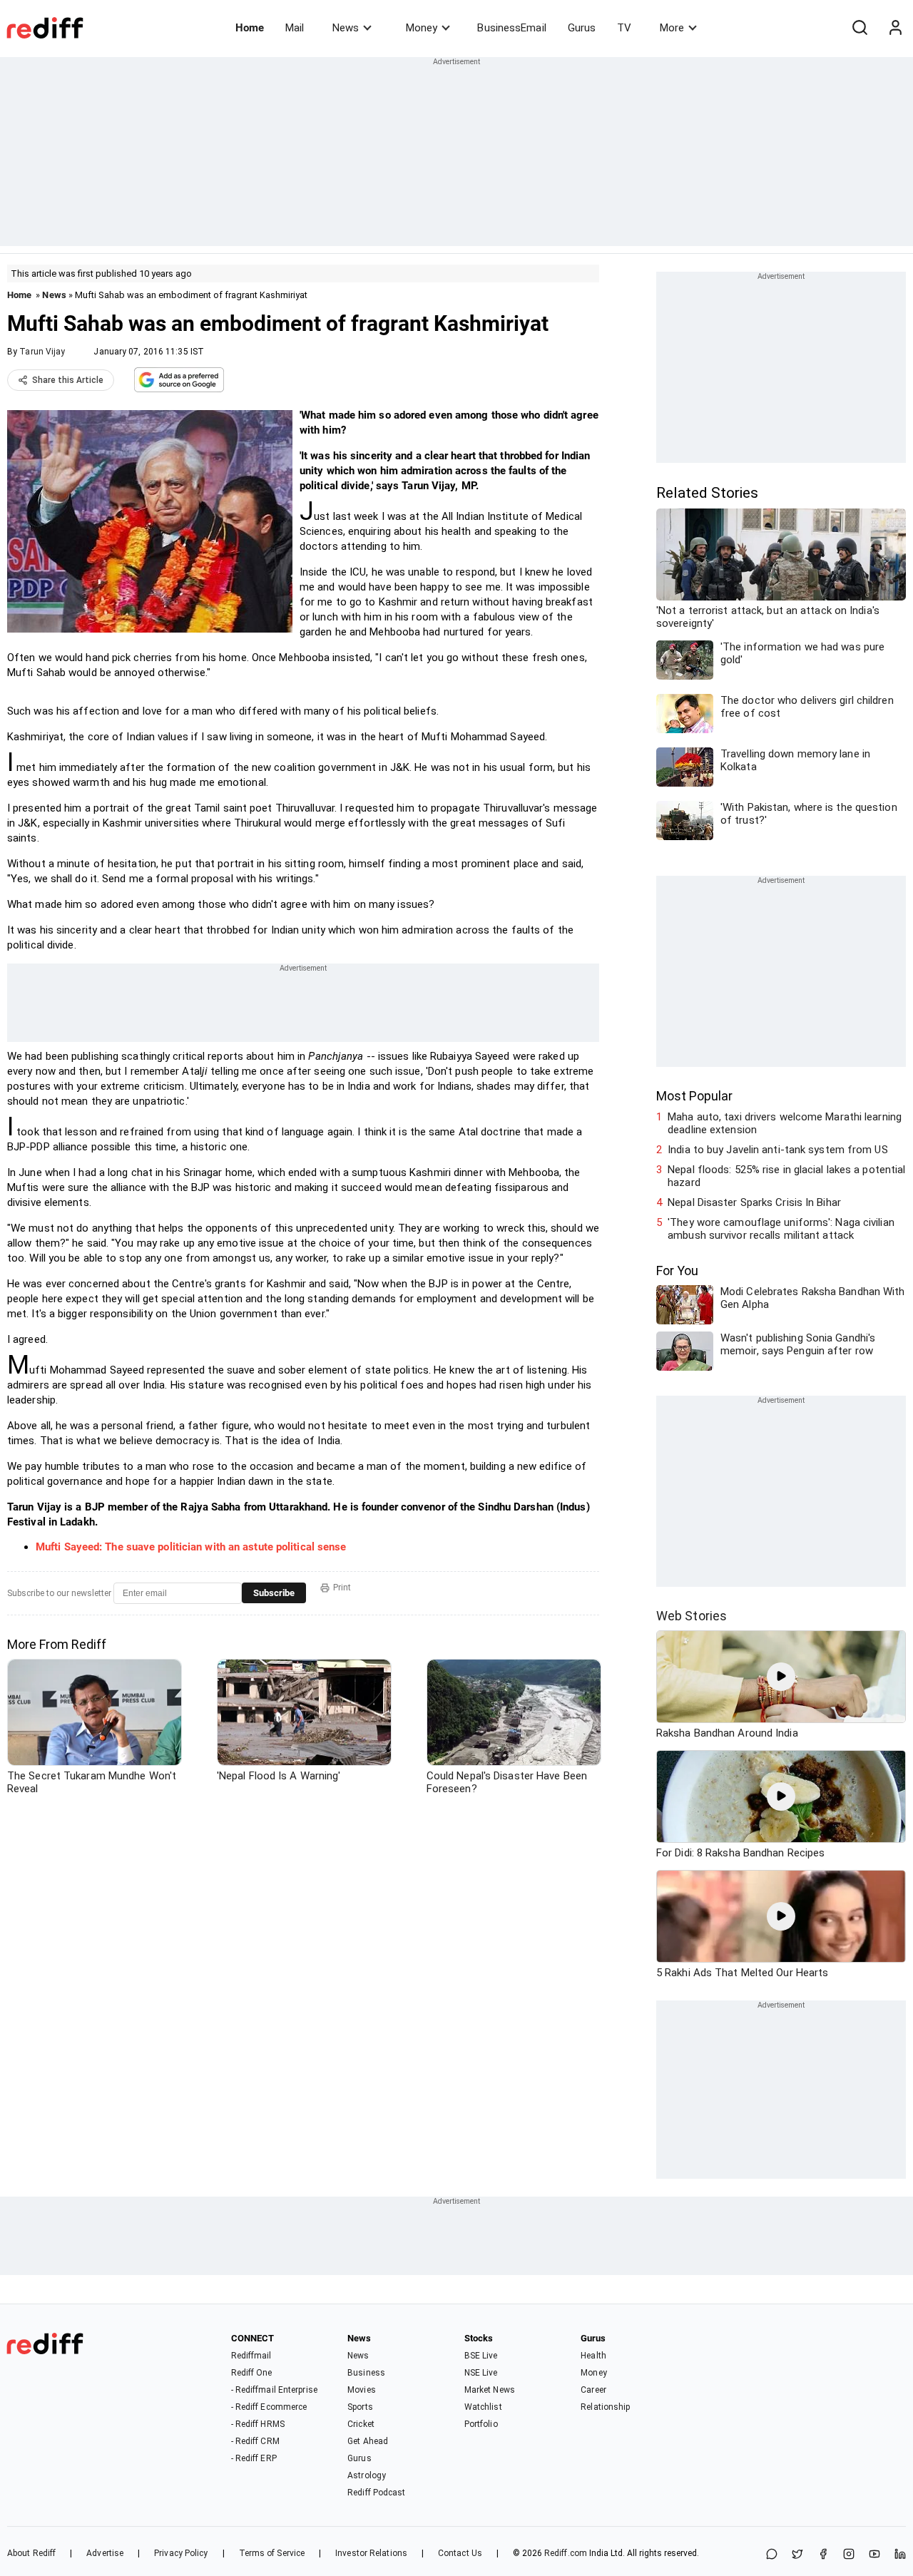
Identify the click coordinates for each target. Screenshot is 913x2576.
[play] (781, 1677)
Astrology (367, 2475)
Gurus (582, 28)
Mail (295, 28)
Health (593, 2356)
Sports (360, 2407)
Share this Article (68, 380)
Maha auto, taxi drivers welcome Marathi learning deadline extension (785, 1123)
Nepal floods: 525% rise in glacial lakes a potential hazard (786, 1176)
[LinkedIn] (900, 2555)
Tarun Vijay (42, 352)
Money (422, 28)
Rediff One (252, 2373)
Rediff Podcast (376, 2493)
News (346, 28)
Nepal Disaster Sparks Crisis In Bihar (754, 1202)
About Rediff (31, 2553)
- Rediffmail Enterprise (274, 2390)
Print (342, 1588)
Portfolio (481, 2424)
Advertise (105, 2553)
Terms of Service (272, 2553)
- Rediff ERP (254, 2458)
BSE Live (481, 2356)
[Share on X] (797, 2555)
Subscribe (274, 1593)
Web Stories (692, 1616)
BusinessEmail (511, 28)
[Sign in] (895, 28)
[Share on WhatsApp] (772, 2555)
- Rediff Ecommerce (269, 2407)
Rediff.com (566, 2553)
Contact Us (460, 2553)
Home (250, 28)
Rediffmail (251, 2356)
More (672, 28)
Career (593, 2390)
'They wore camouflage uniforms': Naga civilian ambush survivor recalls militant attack (781, 1229)
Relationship (605, 2407)
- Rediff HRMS (258, 2424)
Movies (362, 2390)
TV (624, 28)
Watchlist (483, 2407)
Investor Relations (371, 2553)
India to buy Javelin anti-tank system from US (778, 1150)
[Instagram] (849, 2555)
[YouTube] (874, 2555)
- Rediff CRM (255, 2441)
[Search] (860, 28)
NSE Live (481, 2373)
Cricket (361, 2424)
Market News (490, 2390)
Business (366, 2373)
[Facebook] (823, 2555)
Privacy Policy (181, 2553)
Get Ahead (368, 2441)
